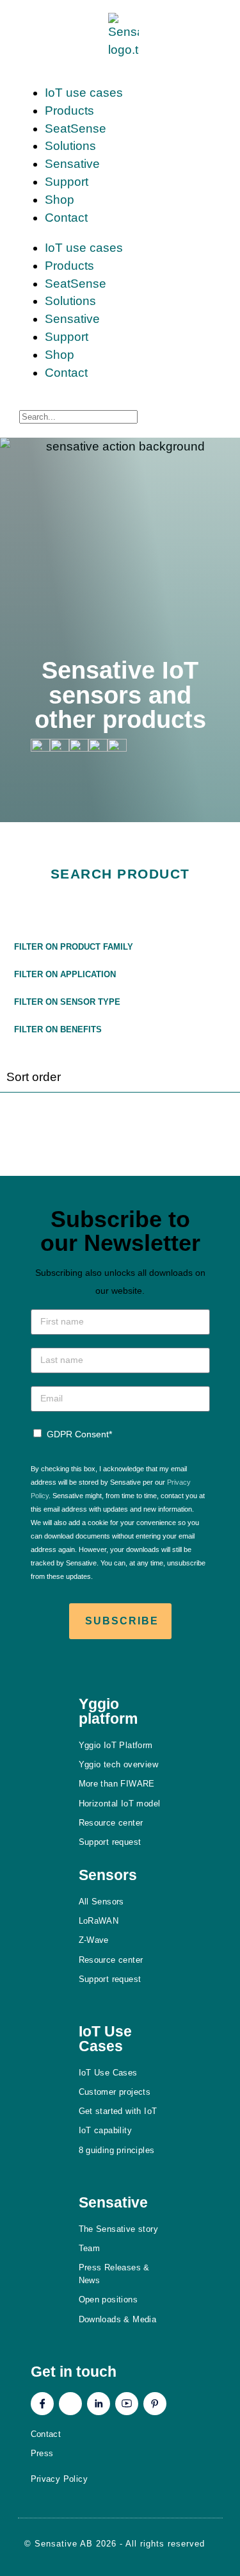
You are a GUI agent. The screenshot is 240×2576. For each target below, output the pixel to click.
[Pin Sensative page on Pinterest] (79, 747)
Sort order (34, 1077)
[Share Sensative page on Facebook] (60, 747)
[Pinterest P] (155, 2404)
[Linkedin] (99, 2404)
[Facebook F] (42, 2404)
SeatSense (76, 128)
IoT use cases (84, 93)
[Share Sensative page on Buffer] (117, 747)
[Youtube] (127, 2404)
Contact (66, 218)
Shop (60, 200)
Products (69, 111)
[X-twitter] (70, 2404)
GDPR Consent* (79, 1434)
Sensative (72, 164)
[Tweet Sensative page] (40, 747)
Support (67, 182)
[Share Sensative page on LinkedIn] (98, 747)
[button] (120, 945)
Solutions (70, 146)
